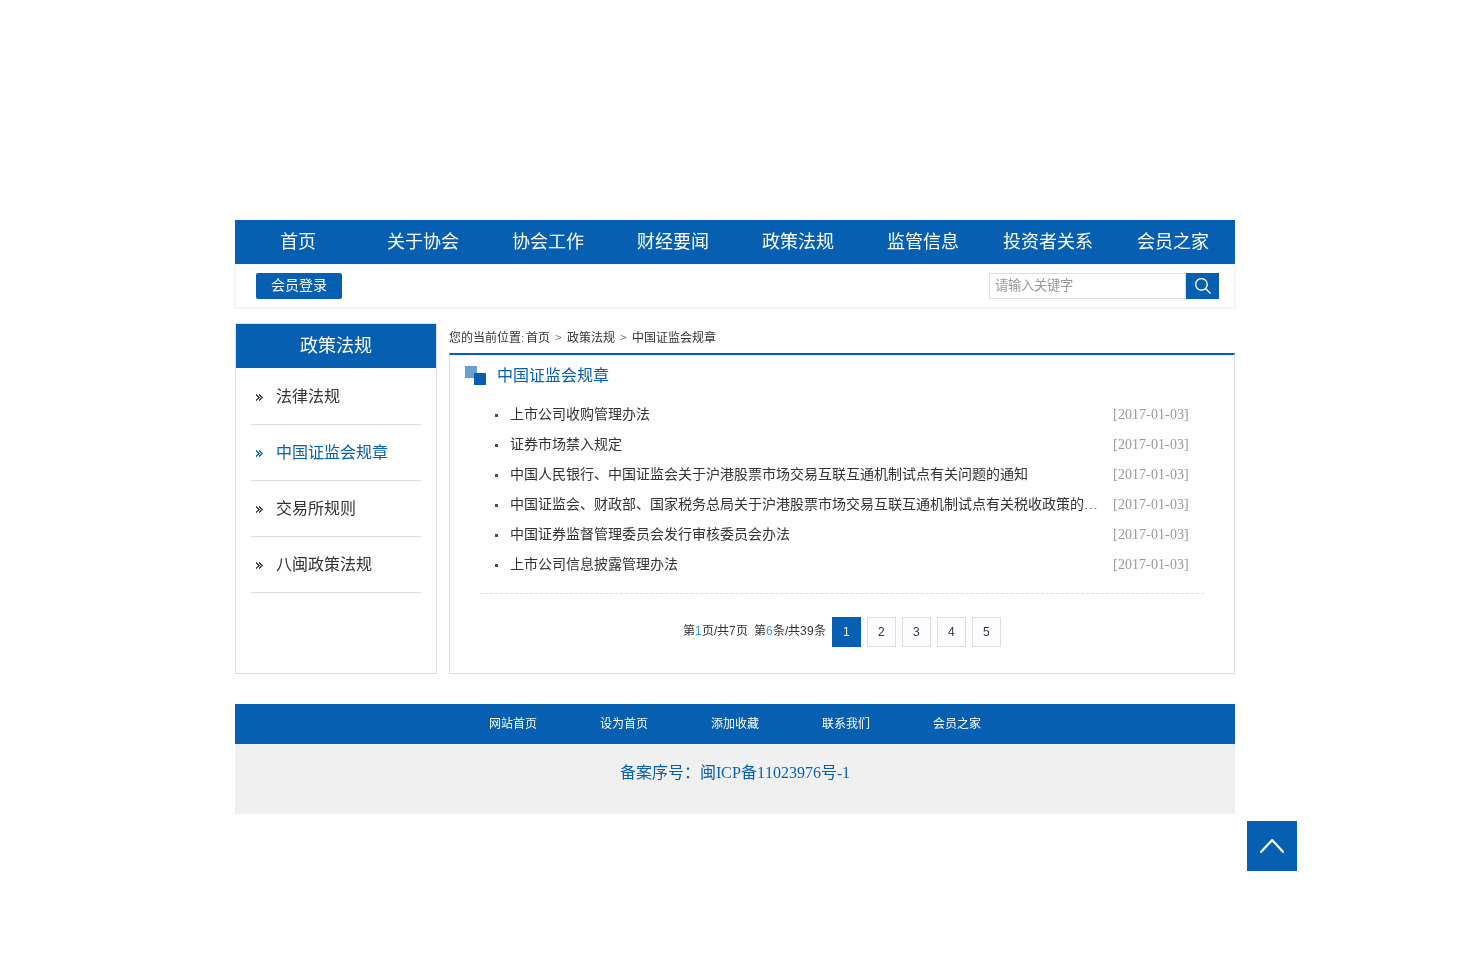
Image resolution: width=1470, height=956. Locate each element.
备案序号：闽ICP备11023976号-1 (735, 772)
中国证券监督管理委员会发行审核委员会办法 (650, 534)
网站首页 (513, 724)
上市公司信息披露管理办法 (594, 564)
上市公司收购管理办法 (580, 414)
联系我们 (846, 724)
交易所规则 (316, 508)
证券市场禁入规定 (566, 444)
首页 (538, 338)
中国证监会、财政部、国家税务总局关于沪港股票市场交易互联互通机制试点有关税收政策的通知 (809, 504)
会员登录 (299, 285)
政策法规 (336, 345)
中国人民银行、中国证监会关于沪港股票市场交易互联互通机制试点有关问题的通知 (769, 474)
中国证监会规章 (332, 452)
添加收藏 (735, 724)
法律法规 (308, 396)
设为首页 (624, 724)
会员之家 (957, 724)
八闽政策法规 (324, 564)
